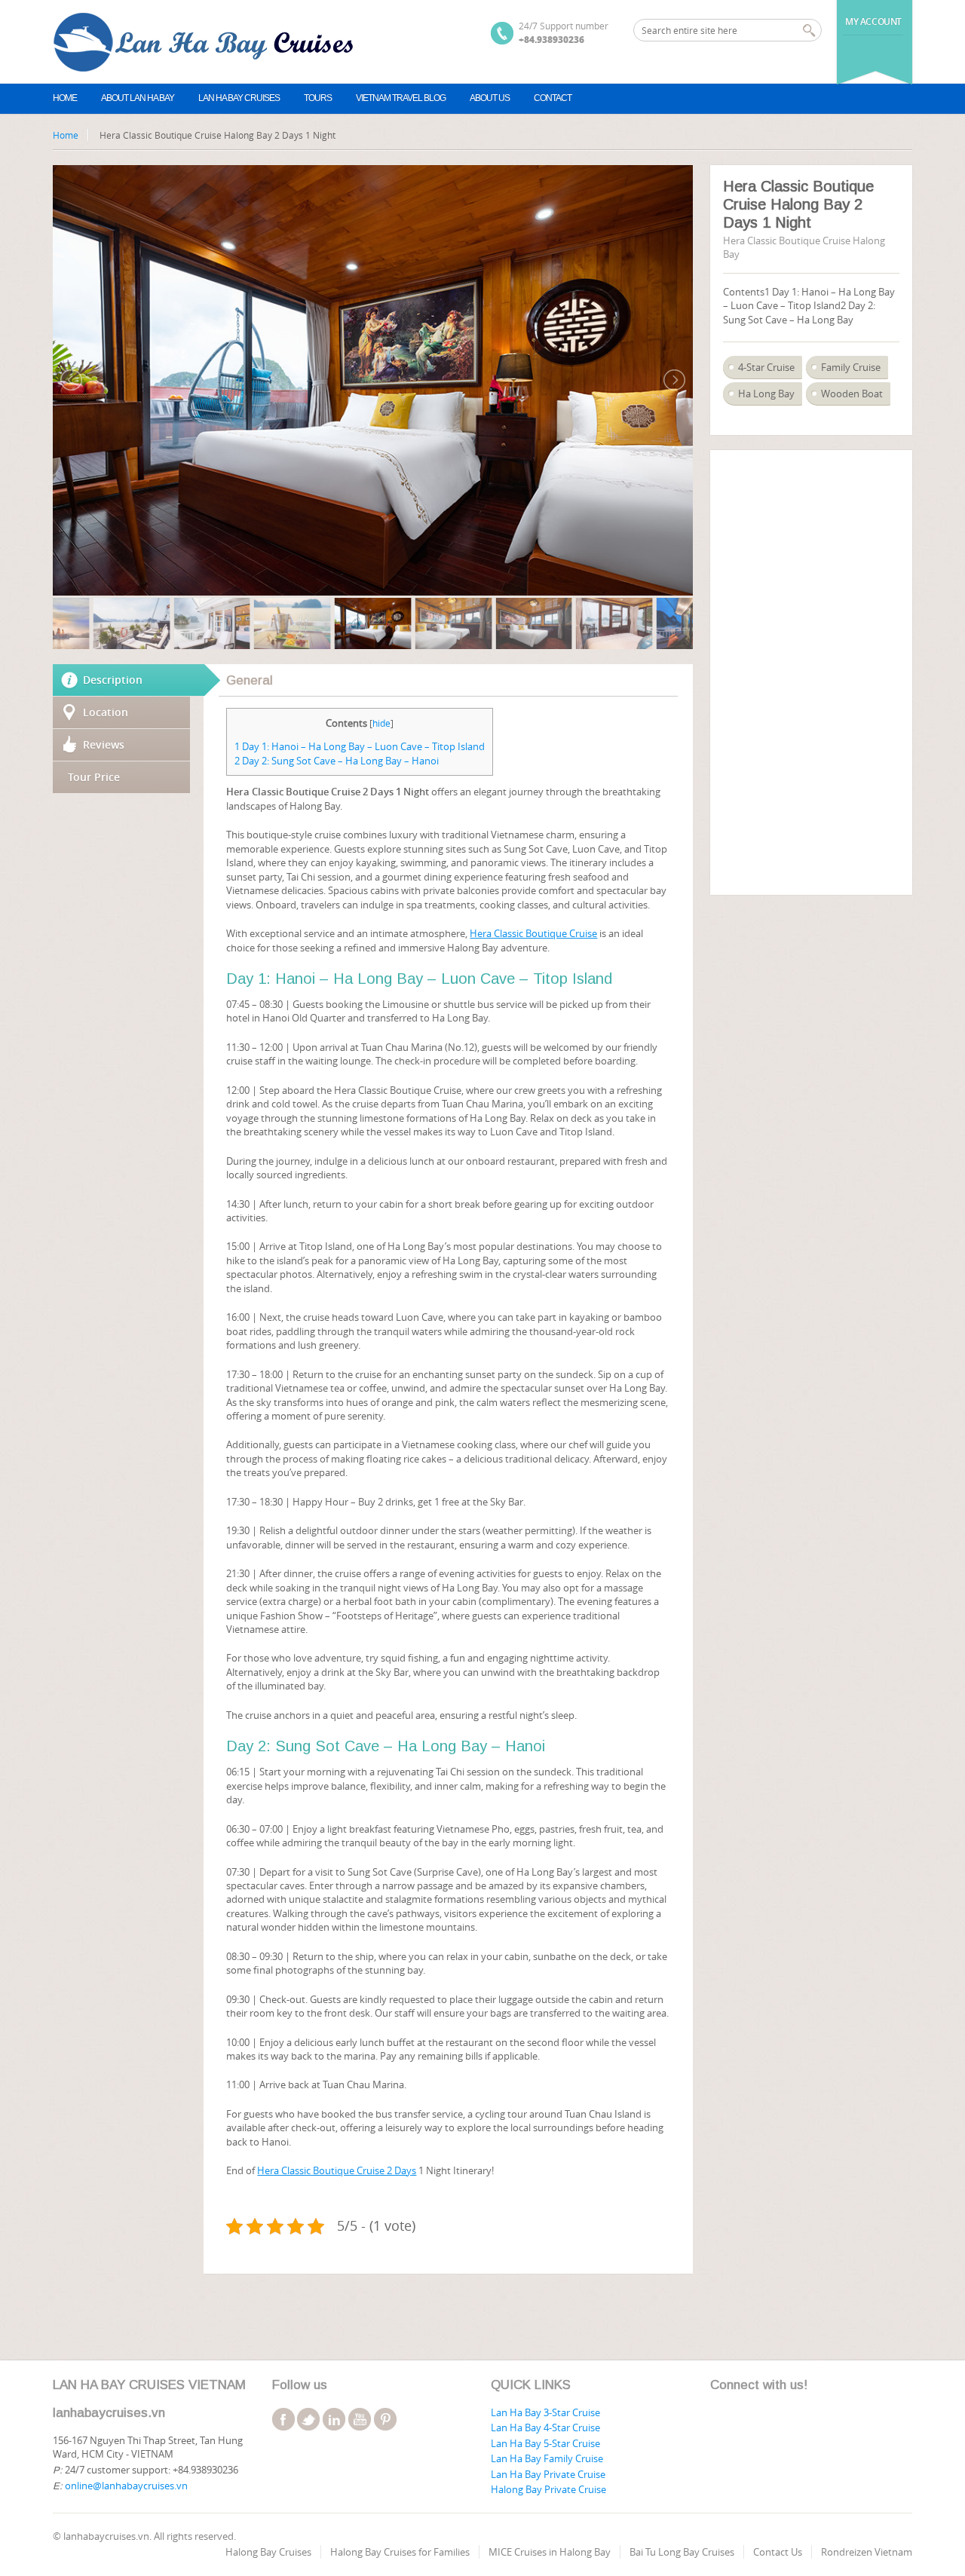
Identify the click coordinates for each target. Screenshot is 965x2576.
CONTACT (553, 98)
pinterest (385, 2419)
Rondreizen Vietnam (867, 2552)
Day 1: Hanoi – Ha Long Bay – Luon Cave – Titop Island (360, 746)
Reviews (104, 744)
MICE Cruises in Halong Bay (550, 2552)
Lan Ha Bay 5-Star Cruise (545, 2443)
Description (113, 680)
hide (381, 723)
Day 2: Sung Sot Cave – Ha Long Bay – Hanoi (337, 761)
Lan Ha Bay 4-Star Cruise (545, 2427)
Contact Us (778, 2552)
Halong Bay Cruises (268, 2552)
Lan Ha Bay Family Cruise (547, 2458)
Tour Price (94, 777)
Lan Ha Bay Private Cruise (548, 2474)
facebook (283, 2419)
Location (106, 712)
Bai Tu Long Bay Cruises (682, 2552)
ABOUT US (490, 98)
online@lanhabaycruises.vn (126, 2486)
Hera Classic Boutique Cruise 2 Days (337, 2170)
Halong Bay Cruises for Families (400, 2552)
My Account (873, 21)
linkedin (334, 2419)
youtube (360, 2419)
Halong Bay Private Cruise (548, 2489)
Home (65, 98)
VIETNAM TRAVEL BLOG (401, 98)
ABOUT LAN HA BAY (138, 98)
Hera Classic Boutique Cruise (533, 933)
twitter (308, 2419)
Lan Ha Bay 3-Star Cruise (545, 2412)
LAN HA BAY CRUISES (239, 98)
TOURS (318, 98)
